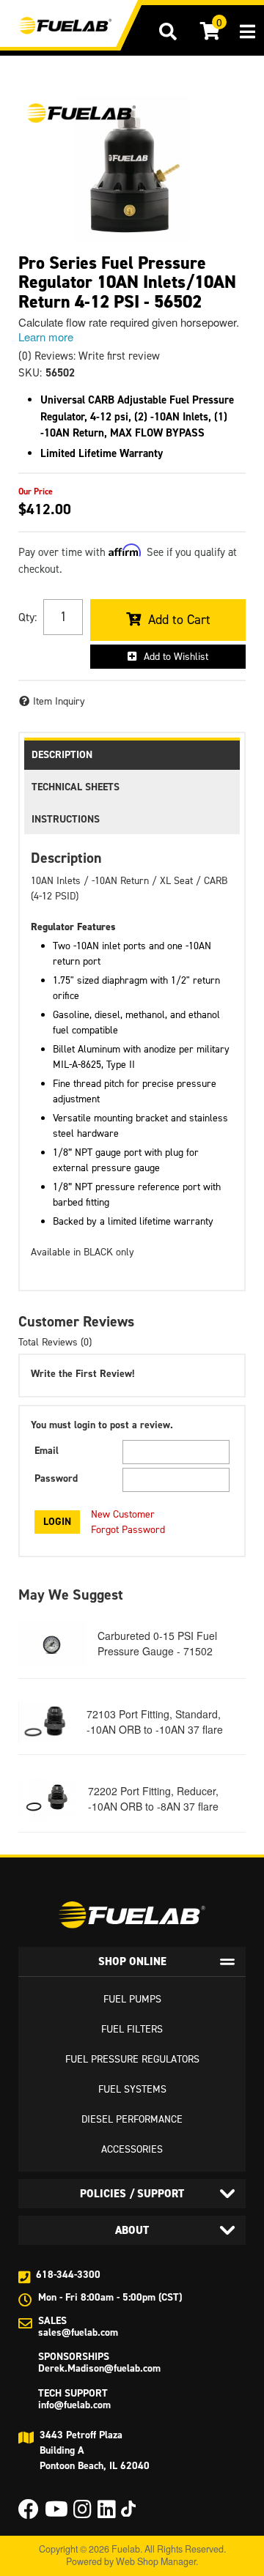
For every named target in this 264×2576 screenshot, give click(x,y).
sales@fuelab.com (78, 2332)
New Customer (123, 1514)
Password (56, 1478)
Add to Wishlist (176, 657)
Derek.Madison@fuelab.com (99, 2368)
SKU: (30, 373)
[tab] (132, 1961)
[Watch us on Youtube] (56, 2513)
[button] (168, 31)
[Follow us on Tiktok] (128, 2509)
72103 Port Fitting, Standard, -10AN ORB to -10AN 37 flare (155, 1722)
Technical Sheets (76, 787)
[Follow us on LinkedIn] (107, 2513)
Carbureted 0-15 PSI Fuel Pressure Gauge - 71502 (157, 1643)
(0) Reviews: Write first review (89, 356)
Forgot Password (128, 1530)
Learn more (46, 337)
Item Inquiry (59, 701)
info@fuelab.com (74, 2405)
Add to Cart (179, 620)
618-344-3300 (68, 2275)
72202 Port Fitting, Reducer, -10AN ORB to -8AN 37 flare (153, 1799)
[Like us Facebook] (29, 2513)
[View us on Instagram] (82, 2513)
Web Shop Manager (156, 2561)
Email (47, 1451)
